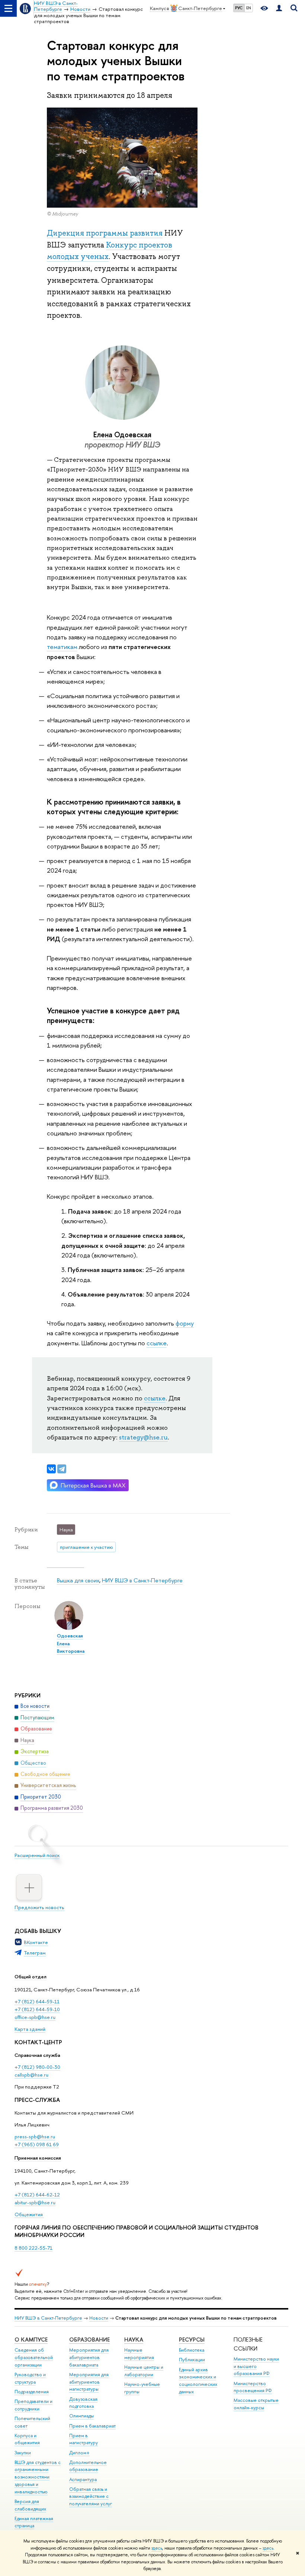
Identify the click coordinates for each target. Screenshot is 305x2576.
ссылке (157, 1343)
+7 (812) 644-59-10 (37, 2009)
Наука (134, 2340)
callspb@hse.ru (31, 2075)
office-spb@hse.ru (35, 2017)
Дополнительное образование (88, 2466)
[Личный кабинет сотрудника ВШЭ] (279, 8)
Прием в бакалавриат (92, 2426)
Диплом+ (79, 2453)
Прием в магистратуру (84, 2439)
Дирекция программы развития (105, 233)
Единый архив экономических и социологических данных (198, 2381)
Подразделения (32, 2392)
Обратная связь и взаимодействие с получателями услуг (91, 2497)
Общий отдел (30, 1976)
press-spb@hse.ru (35, 2136)
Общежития (29, 2214)
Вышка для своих (78, 1580)
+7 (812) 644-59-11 (37, 2001)
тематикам (62, 647)
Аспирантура (83, 2479)
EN (249, 8)
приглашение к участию (86, 1547)
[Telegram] (62, 1469)
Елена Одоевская (122, 434)
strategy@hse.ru (143, 1437)
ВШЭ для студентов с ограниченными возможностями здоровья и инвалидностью (38, 2477)
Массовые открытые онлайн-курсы (256, 2404)
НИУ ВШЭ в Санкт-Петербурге (142, 1580)
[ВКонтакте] (51, 1469)
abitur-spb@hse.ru (35, 2202)
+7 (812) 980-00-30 (37, 2067)
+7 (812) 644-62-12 (37, 2195)
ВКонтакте (36, 1942)
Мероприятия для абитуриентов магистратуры (89, 2382)
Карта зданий (30, 2029)
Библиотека (192, 2350)
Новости (99, 2318)
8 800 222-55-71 (33, 2248)
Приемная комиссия (38, 2158)
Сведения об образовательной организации (34, 2357)
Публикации (192, 2360)
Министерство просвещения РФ (253, 2387)
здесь (157, 2548)
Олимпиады (81, 2416)
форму (185, 1323)
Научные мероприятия (139, 2354)
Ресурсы (192, 2340)
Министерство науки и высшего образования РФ (256, 2366)
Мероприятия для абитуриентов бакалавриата (89, 2357)
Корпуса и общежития (27, 2439)
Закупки (23, 2453)
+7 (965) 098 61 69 (37, 2144)
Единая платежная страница (34, 2522)
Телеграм (35, 1953)
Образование (89, 2340)
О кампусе (31, 2340)
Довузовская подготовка (83, 2403)
